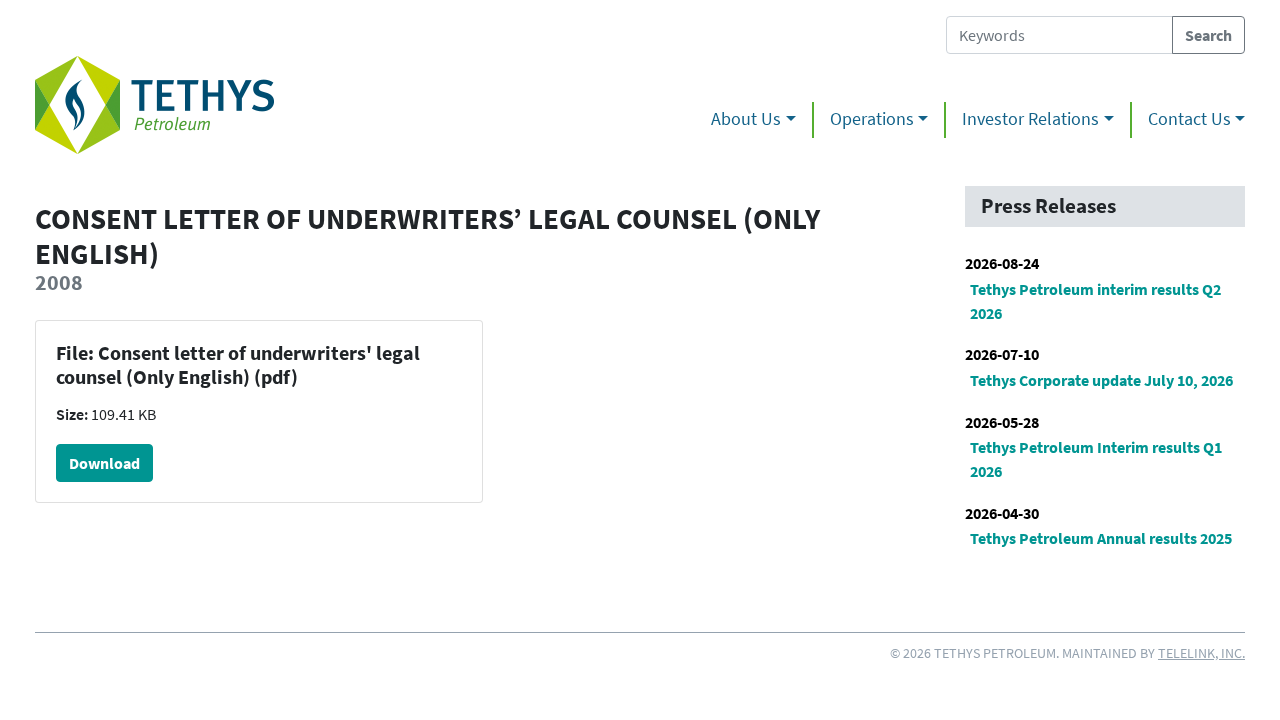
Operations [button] (872, 119)
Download (104, 463)
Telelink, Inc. (1201, 653)
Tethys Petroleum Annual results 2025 (1101, 538)
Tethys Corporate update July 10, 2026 (1101, 380)
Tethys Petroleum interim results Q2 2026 (1095, 301)
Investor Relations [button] (1030, 119)
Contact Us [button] (1189, 119)
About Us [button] (746, 119)
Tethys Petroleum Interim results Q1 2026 (1096, 459)
